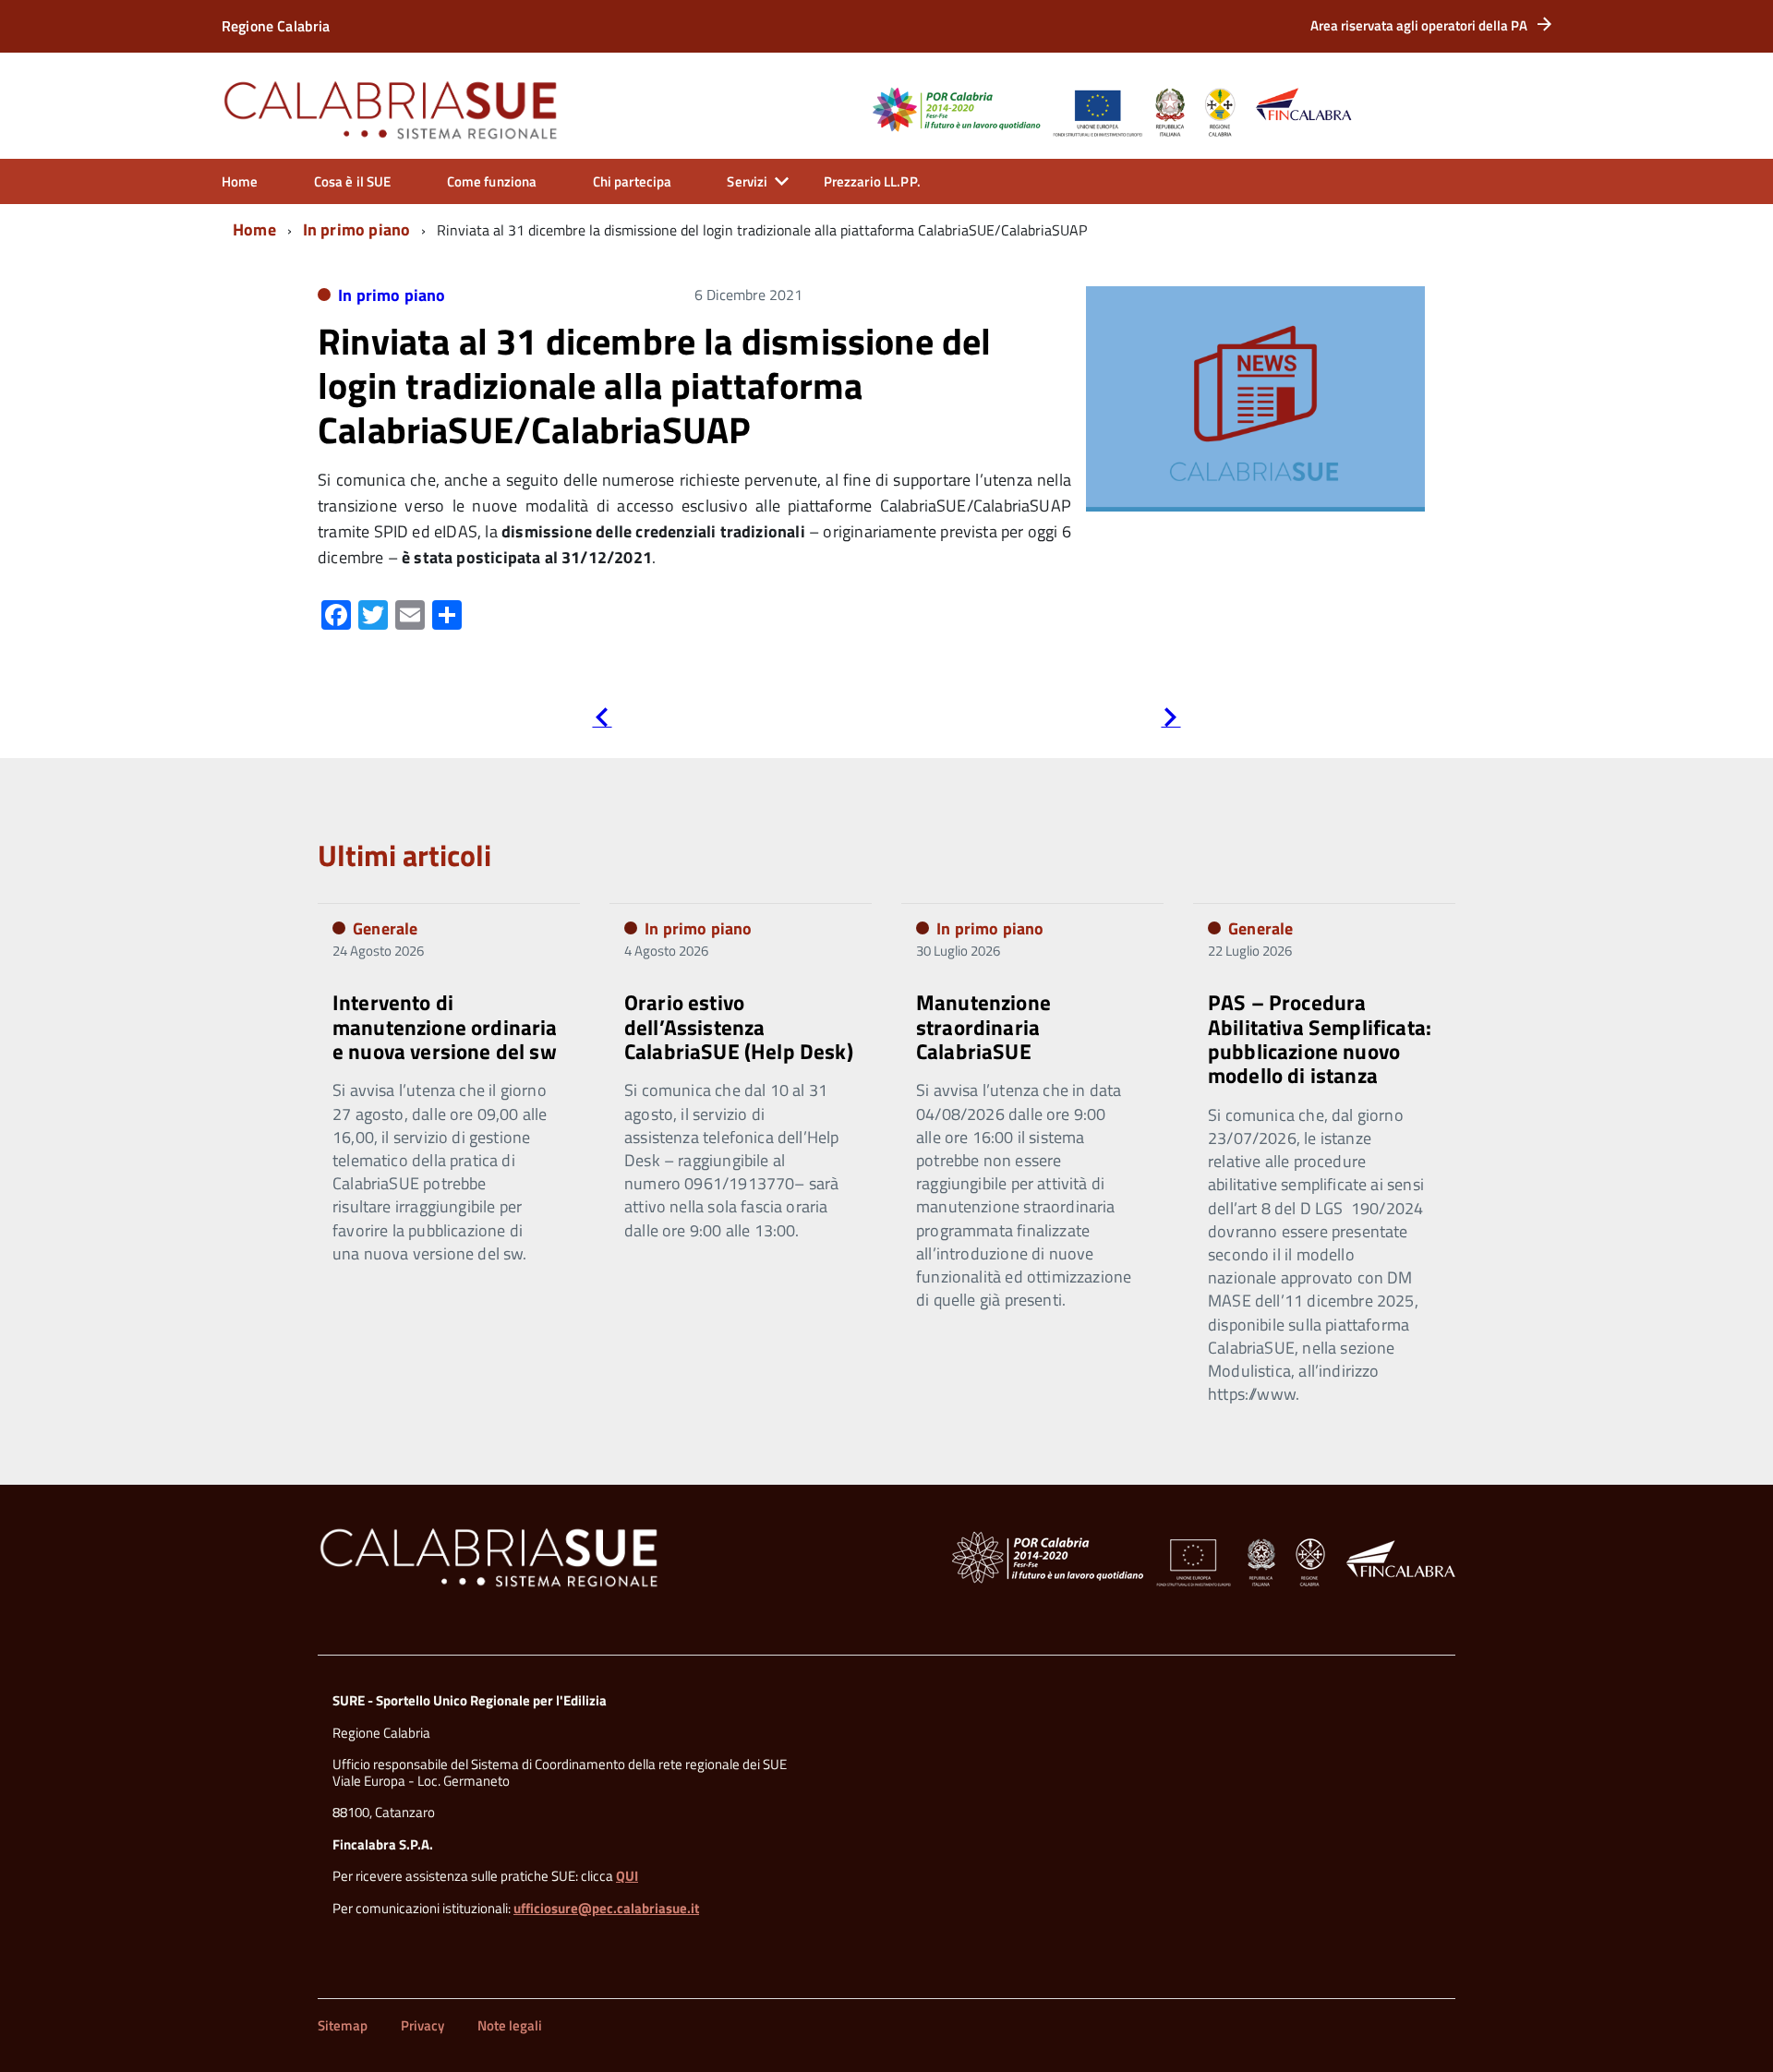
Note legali (510, 2025)
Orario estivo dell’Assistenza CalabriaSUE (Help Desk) (739, 1027)
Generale (385, 928)
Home (240, 181)
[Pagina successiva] (1170, 721)
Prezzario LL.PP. (872, 181)
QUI (627, 1876)
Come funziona (492, 181)
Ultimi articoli (404, 855)
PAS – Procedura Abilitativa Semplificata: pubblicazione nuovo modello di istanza (1320, 1039)
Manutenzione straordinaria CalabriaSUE (983, 1027)
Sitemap (343, 2025)
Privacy (422, 2025)
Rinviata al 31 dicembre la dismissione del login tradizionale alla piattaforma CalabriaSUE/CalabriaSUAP (655, 385)
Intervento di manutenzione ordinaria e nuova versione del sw (445, 1027)
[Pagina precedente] (602, 721)
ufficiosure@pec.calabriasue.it (606, 1908)
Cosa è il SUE (353, 181)
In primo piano (357, 229)
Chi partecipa (633, 181)
